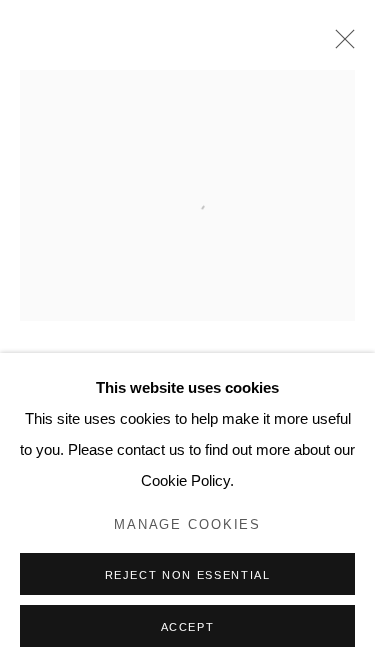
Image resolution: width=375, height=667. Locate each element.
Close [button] (340, 45)
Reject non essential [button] (188, 575)
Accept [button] (188, 627)
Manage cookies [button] (187, 525)
